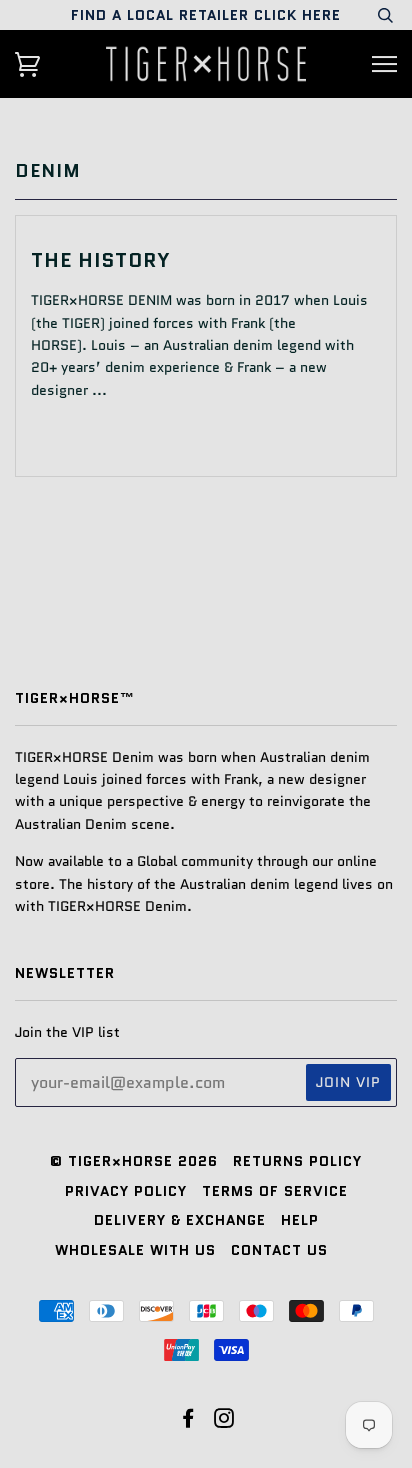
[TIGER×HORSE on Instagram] (224, 1421)
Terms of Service (275, 1191)
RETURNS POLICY (297, 1161)
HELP (300, 1220)
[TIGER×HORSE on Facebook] (188, 1421)
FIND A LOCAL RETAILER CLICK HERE (206, 15)
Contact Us (279, 1250)
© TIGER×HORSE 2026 (134, 1161)
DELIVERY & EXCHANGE (180, 1220)
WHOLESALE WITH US (135, 1250)
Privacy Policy (126, 1191)
